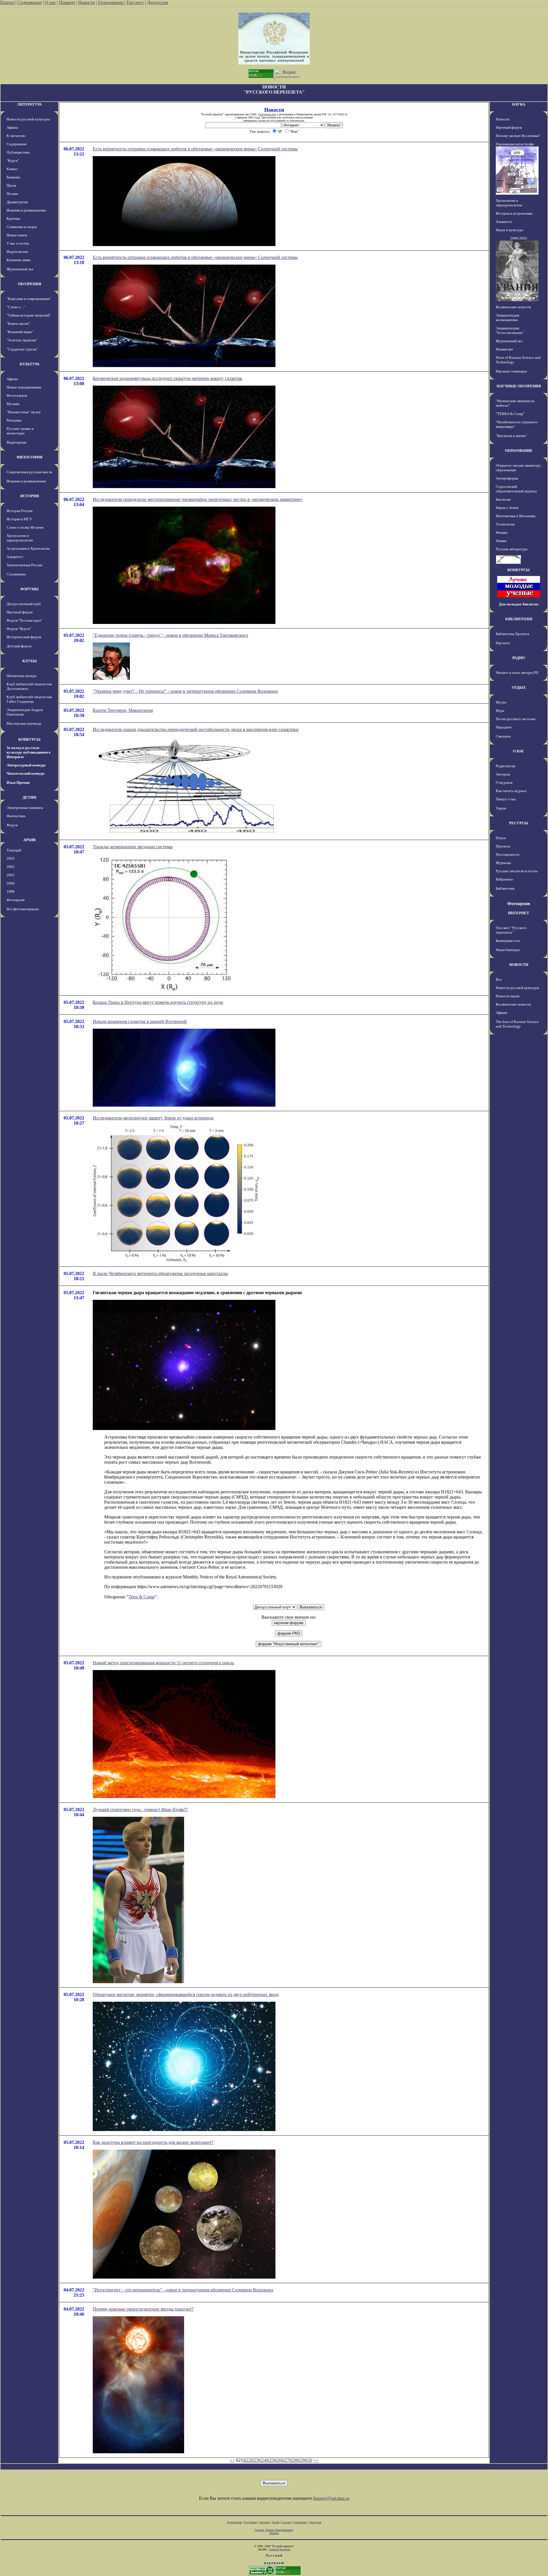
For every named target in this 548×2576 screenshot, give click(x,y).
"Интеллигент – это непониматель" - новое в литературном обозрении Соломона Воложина (183, 2290)
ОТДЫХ (519, 687)
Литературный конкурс (26, 765)
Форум (12, 825)
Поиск (501, 838)
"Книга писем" (18, 324)
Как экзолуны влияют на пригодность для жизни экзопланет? (153, 2142)
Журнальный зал (20, 269)
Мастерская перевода (24, 723)
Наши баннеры (508, 950)
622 (247, 2460)
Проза (11, 185)
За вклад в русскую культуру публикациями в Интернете (29, 752)
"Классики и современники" (29, 299)
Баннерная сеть (508, 941)
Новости (87, 2)
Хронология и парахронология (20, 538)
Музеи (501, 702)
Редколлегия (505, 766)
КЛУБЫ (30, 661)
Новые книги (17, 235)
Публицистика (18, 152)
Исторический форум (24, 637)
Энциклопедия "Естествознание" (510, 330)
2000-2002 (519, 238)
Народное (504, 727)
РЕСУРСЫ (519, 823)
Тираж (501, 808)
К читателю (16, 136)
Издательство (17, 252)
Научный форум (20, 612)
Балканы (13, 177)
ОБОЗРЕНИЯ (29, 284)
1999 (11, 892)
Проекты (503, 846)
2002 (11, 867)
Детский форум (19, 646)
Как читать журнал (511, 791)
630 (309, 2460)
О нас (50, 2)
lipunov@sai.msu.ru (331, 2498)
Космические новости (513, 307)
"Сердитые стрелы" (22, 349)
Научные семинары (511, 371)
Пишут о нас (506, 799)
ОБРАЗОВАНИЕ (519, 451)
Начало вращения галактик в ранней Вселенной (140, 1021)
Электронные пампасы (25, 808)
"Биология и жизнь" (511, 436)
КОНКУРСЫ (29, 739)
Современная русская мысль (29, 472)
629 (301, 2460)
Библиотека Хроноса (512, 634)
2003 (11, 858)
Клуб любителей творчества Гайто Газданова (29, 699)
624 (263, 2460)
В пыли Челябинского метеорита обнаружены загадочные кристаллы (160, 1273)
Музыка (13, 404)
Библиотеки (505, 888)
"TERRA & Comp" (510, 414)
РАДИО (519, 658)
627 (286, 2460)
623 (255, 2460)
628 (293, 2460)
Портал (7, 2)
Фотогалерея (17, 395)
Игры (500, 711)
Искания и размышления (26, 210)
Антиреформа (507, 478)
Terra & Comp (142, 1597)
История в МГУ (19, 519)
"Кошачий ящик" (20, 332)
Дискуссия (157, 2)
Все (499, 979)
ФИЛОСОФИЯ (29, 457)
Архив (276, 2522)
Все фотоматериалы (23, 909)
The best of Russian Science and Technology (517, 1024)
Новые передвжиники (24, 387)
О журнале (504, 783)
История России (20, 511)
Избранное (504, 879)
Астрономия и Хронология (28, 548)
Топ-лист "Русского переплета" (511, 930)
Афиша (12, 127)
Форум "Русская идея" (24, 620)
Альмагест (15, 557)
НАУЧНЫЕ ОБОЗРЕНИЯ (519, 386)
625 (270, 2460)
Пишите (67, 2)
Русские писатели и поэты (517, 871)
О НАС (519, 751)
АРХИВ (29, 840)
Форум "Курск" (19, 629)
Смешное (503, 736)
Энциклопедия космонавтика (507, 318)
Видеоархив (16, 442)
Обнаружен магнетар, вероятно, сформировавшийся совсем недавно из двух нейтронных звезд (186, 1994)
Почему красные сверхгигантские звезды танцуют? (143, 2309)
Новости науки (508, 996)
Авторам (503, 774)
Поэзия (12, 194)
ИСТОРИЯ (30, 496)
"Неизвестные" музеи (24, 412)
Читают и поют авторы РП (517, 673)
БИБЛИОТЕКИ (519, 619)
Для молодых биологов (519, 604)
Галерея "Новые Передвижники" (274, 2530)
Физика (502, 532)
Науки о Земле (507, 508)
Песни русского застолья (516, 719)
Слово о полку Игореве (25, 527)
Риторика (14, 420)
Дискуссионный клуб (24, 604)
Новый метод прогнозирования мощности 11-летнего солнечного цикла (163, 1663)
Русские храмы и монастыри (20, 431)
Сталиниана (16, 574)
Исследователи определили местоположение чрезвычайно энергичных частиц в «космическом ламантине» (198, 499)
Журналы (503, 863)
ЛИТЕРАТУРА (29, 104)
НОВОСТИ (519, 965)
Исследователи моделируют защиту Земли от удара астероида (153, 1118)
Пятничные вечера (22, 676)
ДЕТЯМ (29, 797)
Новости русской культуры (28, 119)
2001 (11, 875)
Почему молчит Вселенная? (518, 136)
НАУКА (519, 104)
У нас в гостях (18, 243)
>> (316, 2460)
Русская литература (512, 549)
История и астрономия (514, 213)
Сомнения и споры (22, 227)
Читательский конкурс (26, 773)
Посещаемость (508, 854)
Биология (503, 499)
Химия (501, 541)
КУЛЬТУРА (30, 364)
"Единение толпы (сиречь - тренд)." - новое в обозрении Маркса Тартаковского (170, 635)
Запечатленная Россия (24, 565)
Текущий (14, 850)
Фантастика (16, 816)
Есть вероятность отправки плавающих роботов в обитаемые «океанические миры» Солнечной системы (195, 149)
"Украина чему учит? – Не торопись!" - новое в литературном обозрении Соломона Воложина (185, 691)
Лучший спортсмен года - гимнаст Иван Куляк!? (140, 1809)
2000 (11, 883)
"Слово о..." (16, 307)
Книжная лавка (19, 260)
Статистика (300, 2522)
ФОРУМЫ (29, 589)
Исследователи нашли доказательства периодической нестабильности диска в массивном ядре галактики (196, 729)
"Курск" (13, 161)
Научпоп (503, 643)
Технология (505, 524)
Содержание (30, 2)
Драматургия (17, 202)
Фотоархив (16, 900)
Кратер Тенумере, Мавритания (123, 710)
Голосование (111, 2)
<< (232, 2460)
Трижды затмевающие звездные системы (133, 847)
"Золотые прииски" (22, 340)
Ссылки (286, 2522)
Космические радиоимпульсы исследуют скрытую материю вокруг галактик (168, 378)
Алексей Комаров (280, 2549)
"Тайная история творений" (29, 315)
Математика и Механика (516, 516)
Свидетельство (267, 114)
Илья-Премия (18, 783)
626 (278, 2460)
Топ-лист (135, 2)
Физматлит (504, 349)
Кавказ (12, 169)
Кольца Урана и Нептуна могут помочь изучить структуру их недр (158, 1002)
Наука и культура (509, 230)
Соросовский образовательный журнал (516, 489)
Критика (13, 218)
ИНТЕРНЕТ (519, 913)
